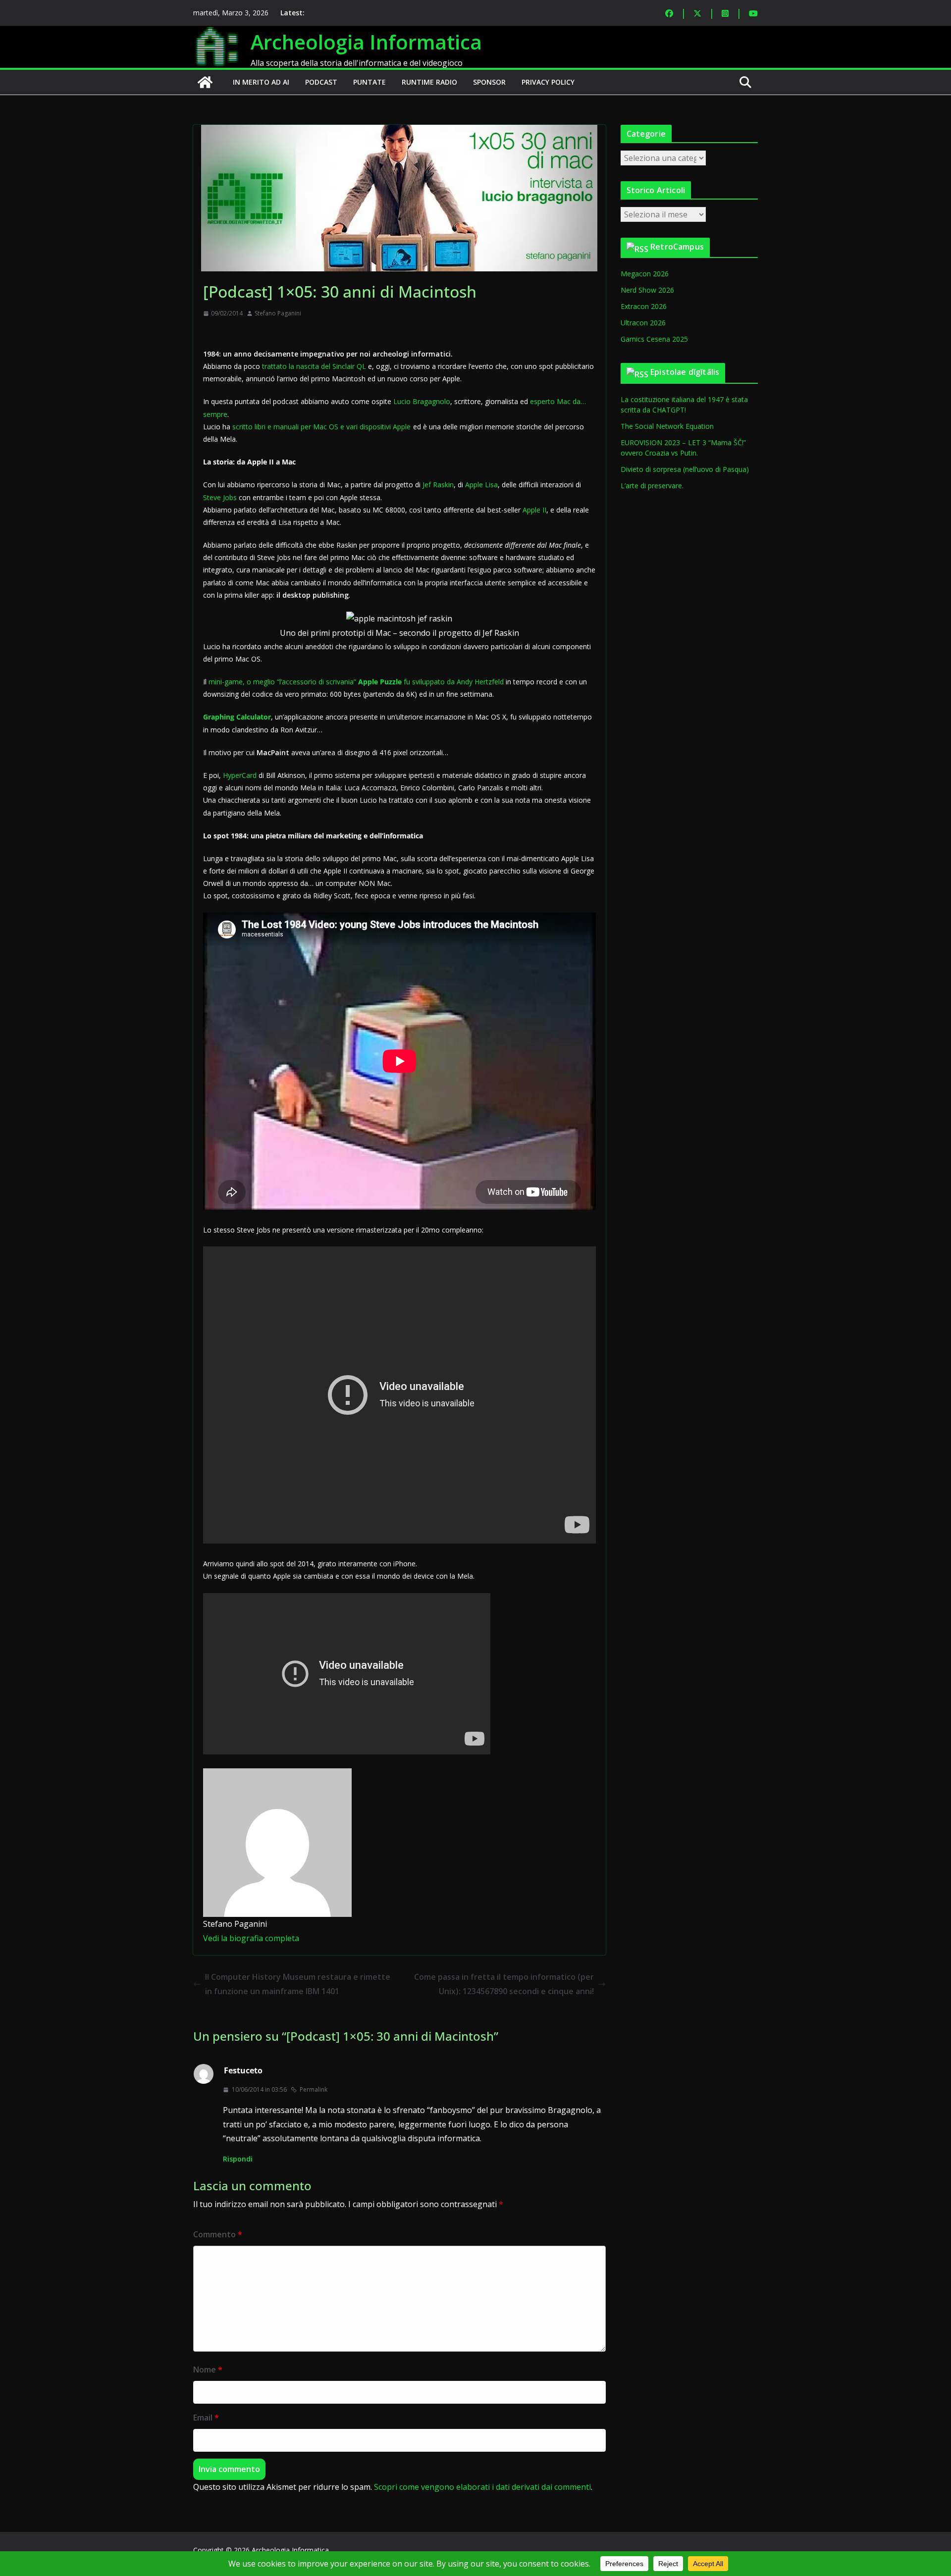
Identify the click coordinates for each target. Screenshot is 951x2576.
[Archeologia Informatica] (205, 82)
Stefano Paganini (278, 313)
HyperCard (240, 775)
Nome (208, 2370)
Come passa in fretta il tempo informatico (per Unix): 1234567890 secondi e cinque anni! (504, 1984)
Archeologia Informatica (366, 42)
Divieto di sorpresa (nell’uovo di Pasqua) (685, 469)
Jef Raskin (438, 485)
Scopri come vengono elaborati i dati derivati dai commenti (482, 2487)
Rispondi (238, 2159)
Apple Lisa (481, 485)
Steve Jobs (220, 497)
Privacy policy (548, 82)
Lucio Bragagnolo (422, 401)
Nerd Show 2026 (647, 290)
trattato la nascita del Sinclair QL (314, 366)
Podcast (321, 82)
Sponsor (489, 82)
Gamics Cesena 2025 (654, 339)
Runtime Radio (429, 82)
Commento (218, 2234)
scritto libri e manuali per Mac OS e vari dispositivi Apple (321, 427)
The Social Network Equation (667, 426)
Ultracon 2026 (643, 323)
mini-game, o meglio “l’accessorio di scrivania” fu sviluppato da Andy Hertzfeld (356, 682)
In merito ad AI (261, 82)
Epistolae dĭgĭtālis (685, 372)
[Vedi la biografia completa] (305, 1938)
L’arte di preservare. (652, 486)
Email (206, 2418)
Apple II (534, 510)
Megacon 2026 (645, 274)
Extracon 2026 (644, 306)
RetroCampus (677, 247)
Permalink (314, 2089)
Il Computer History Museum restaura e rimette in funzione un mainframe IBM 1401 (298, 1984)
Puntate (370, 82)
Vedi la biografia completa (251, 1938)
